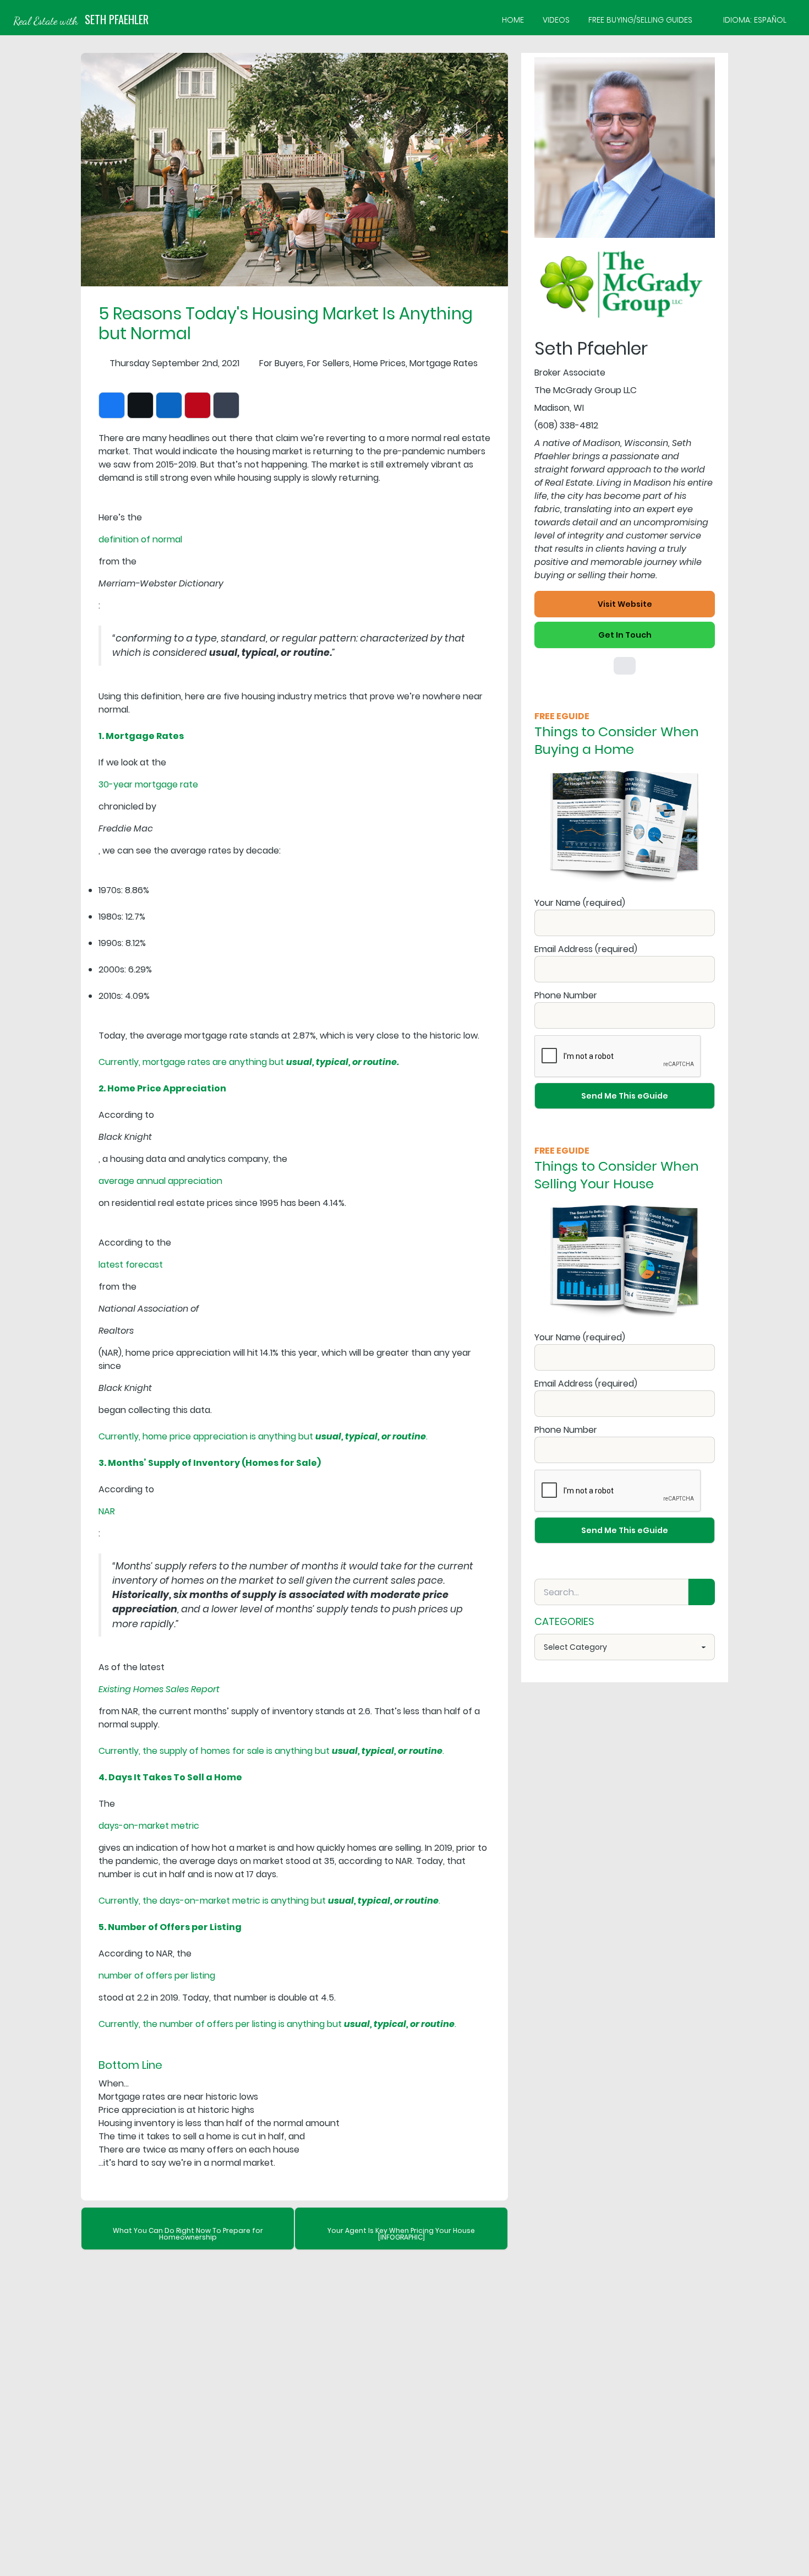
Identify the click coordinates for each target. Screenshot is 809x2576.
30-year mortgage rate (148, 784)
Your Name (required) (580, 903)
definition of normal (140, 539)
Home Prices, (380, 363)
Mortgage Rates (444, 363)
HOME (513, 20)
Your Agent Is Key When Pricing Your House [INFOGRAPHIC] (401, 2234)
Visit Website (625, 604)
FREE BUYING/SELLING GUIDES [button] (640, 20)
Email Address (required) (586, 949)
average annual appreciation (160, 1181)
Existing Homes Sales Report (159, 1689)
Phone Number (566, 995)
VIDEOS (556, 20)
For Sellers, (329, 363)
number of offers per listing (157, 1976)
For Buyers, (282, 363)
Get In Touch (625, 635)
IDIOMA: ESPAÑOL (755, 20)
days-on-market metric (149, 1826)
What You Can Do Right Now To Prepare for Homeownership (188, 2234)
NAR (107, 1511)
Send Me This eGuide (625, 1096)
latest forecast (131, 1265)
